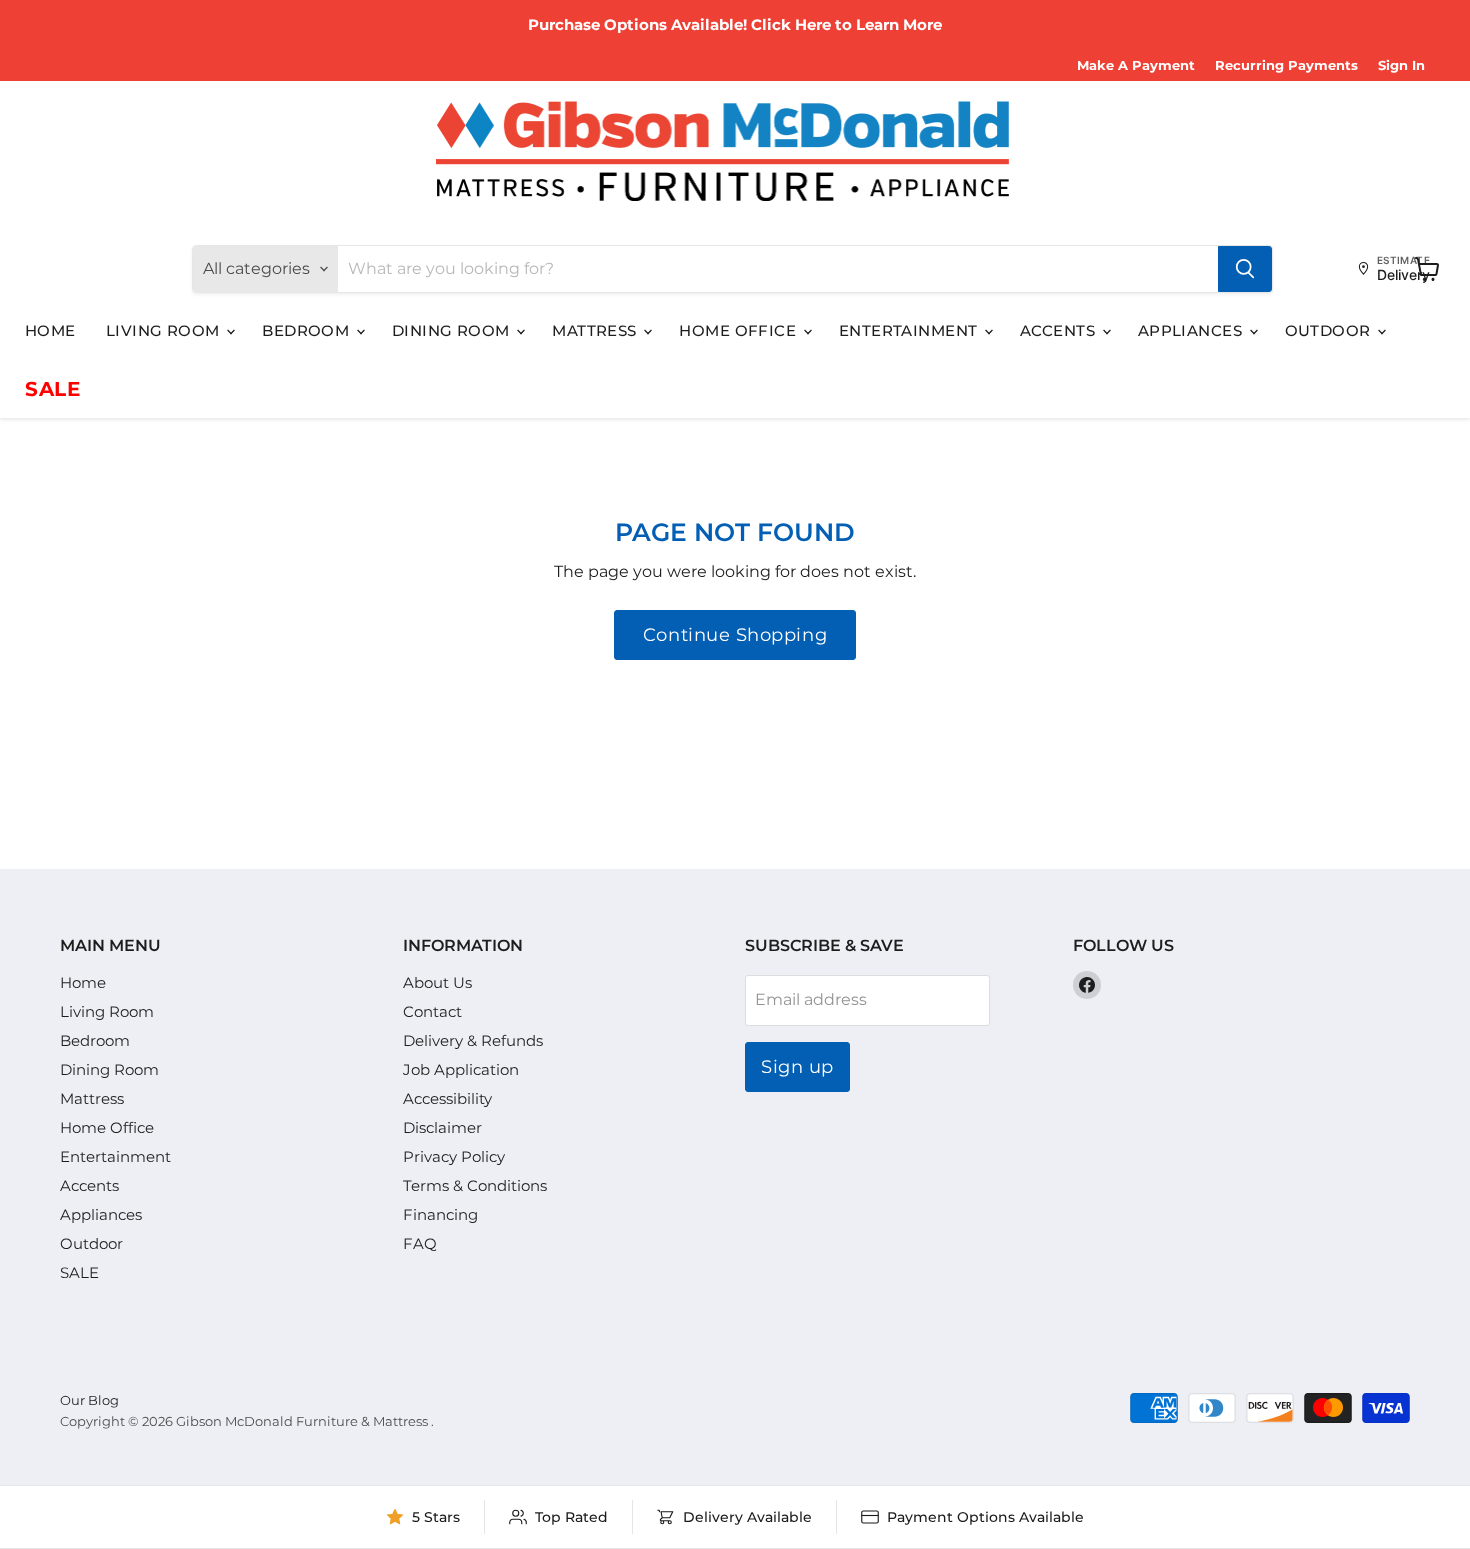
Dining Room (453, 330)
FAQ (420, 1243)
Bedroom (308, 330)
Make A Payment (1136, 65)
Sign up (797, 1067)
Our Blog (89, 1400)
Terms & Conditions (475, 1185)
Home (50, 330)
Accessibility (447, 1098)
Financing (440, 1214)
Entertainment (910, 330)
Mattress (596, 330)
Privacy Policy (454, 1156)
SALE (52, 389)
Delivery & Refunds (473, 1040)
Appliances (1192, 330)
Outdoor (1330, 330)
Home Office (739, 330)
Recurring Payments (1286, 65)
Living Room (165, 330)
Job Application (461, 1069)
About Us (437, 982)
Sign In (1401, 65)
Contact (432, 1011)
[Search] (1245, 269)
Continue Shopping (735, 635)
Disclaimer (442, 1127)
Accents (1060, 330)
